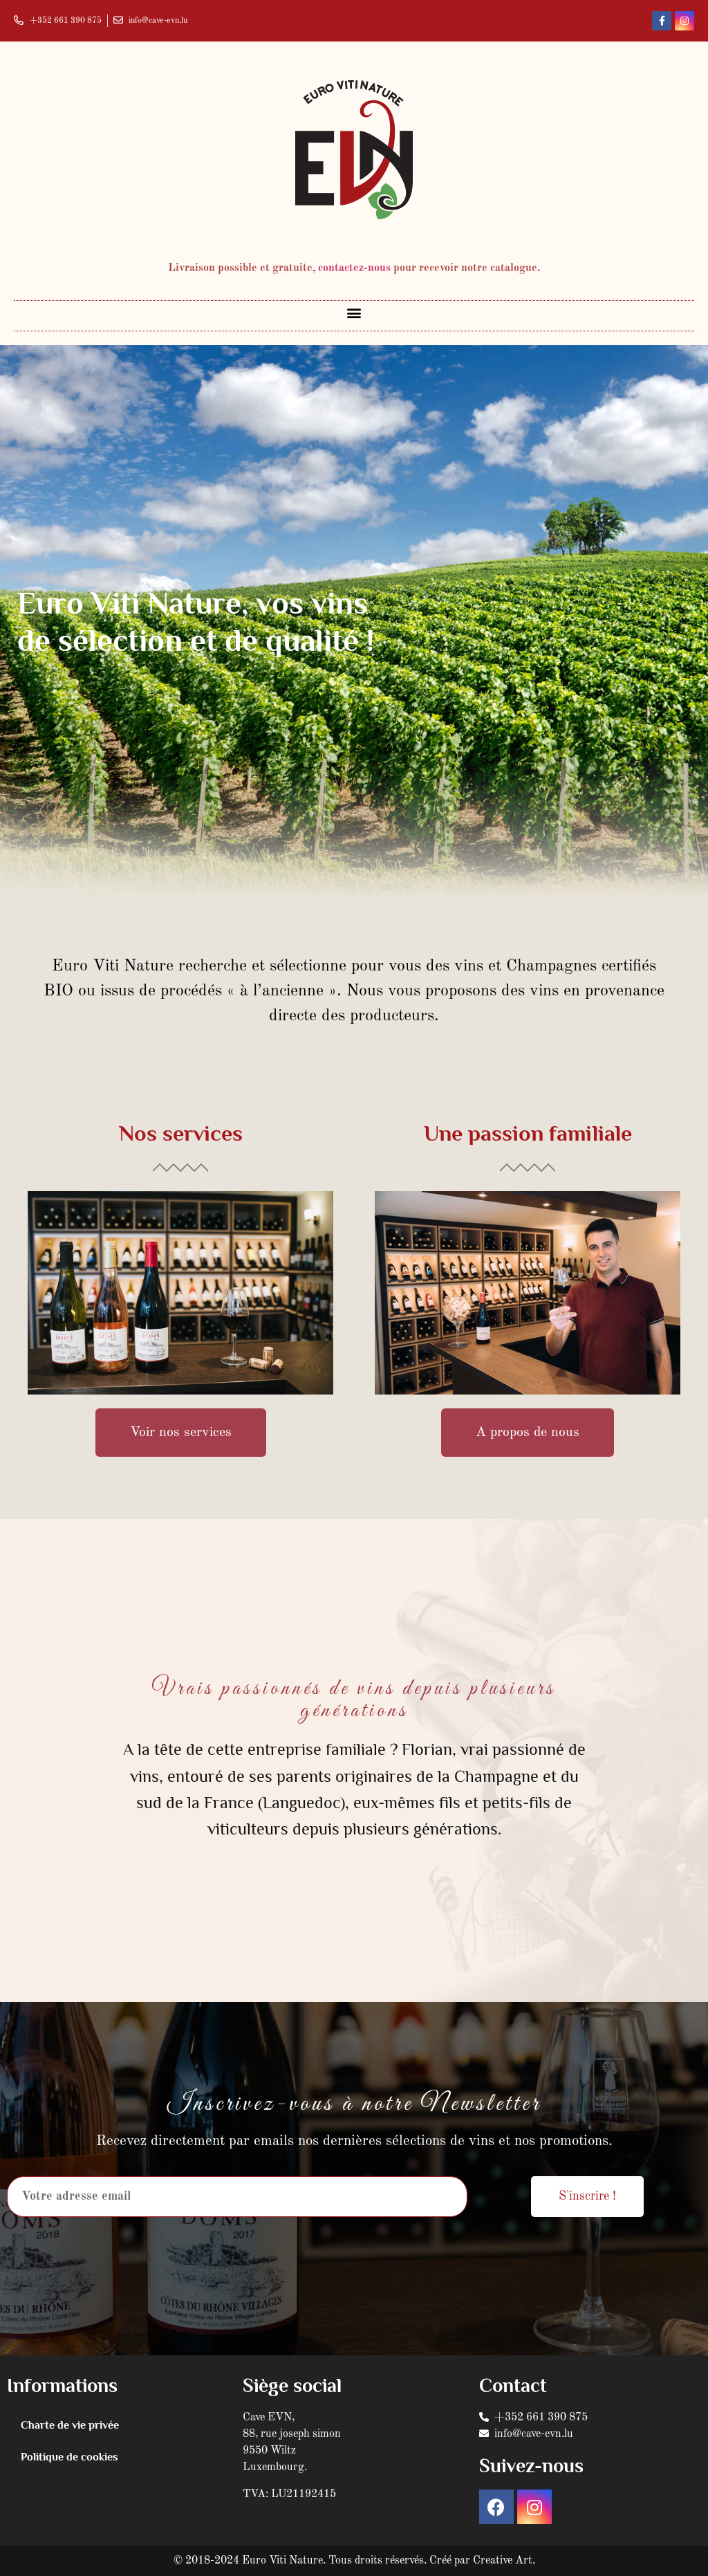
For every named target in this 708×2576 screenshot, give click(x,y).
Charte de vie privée (70, 2425)
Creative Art (503, 2561)
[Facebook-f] (662, 21)
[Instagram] (684, 21)
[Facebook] (496, 2507)
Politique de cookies (69, 2457)
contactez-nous (354, 268)
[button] (354, 312)
